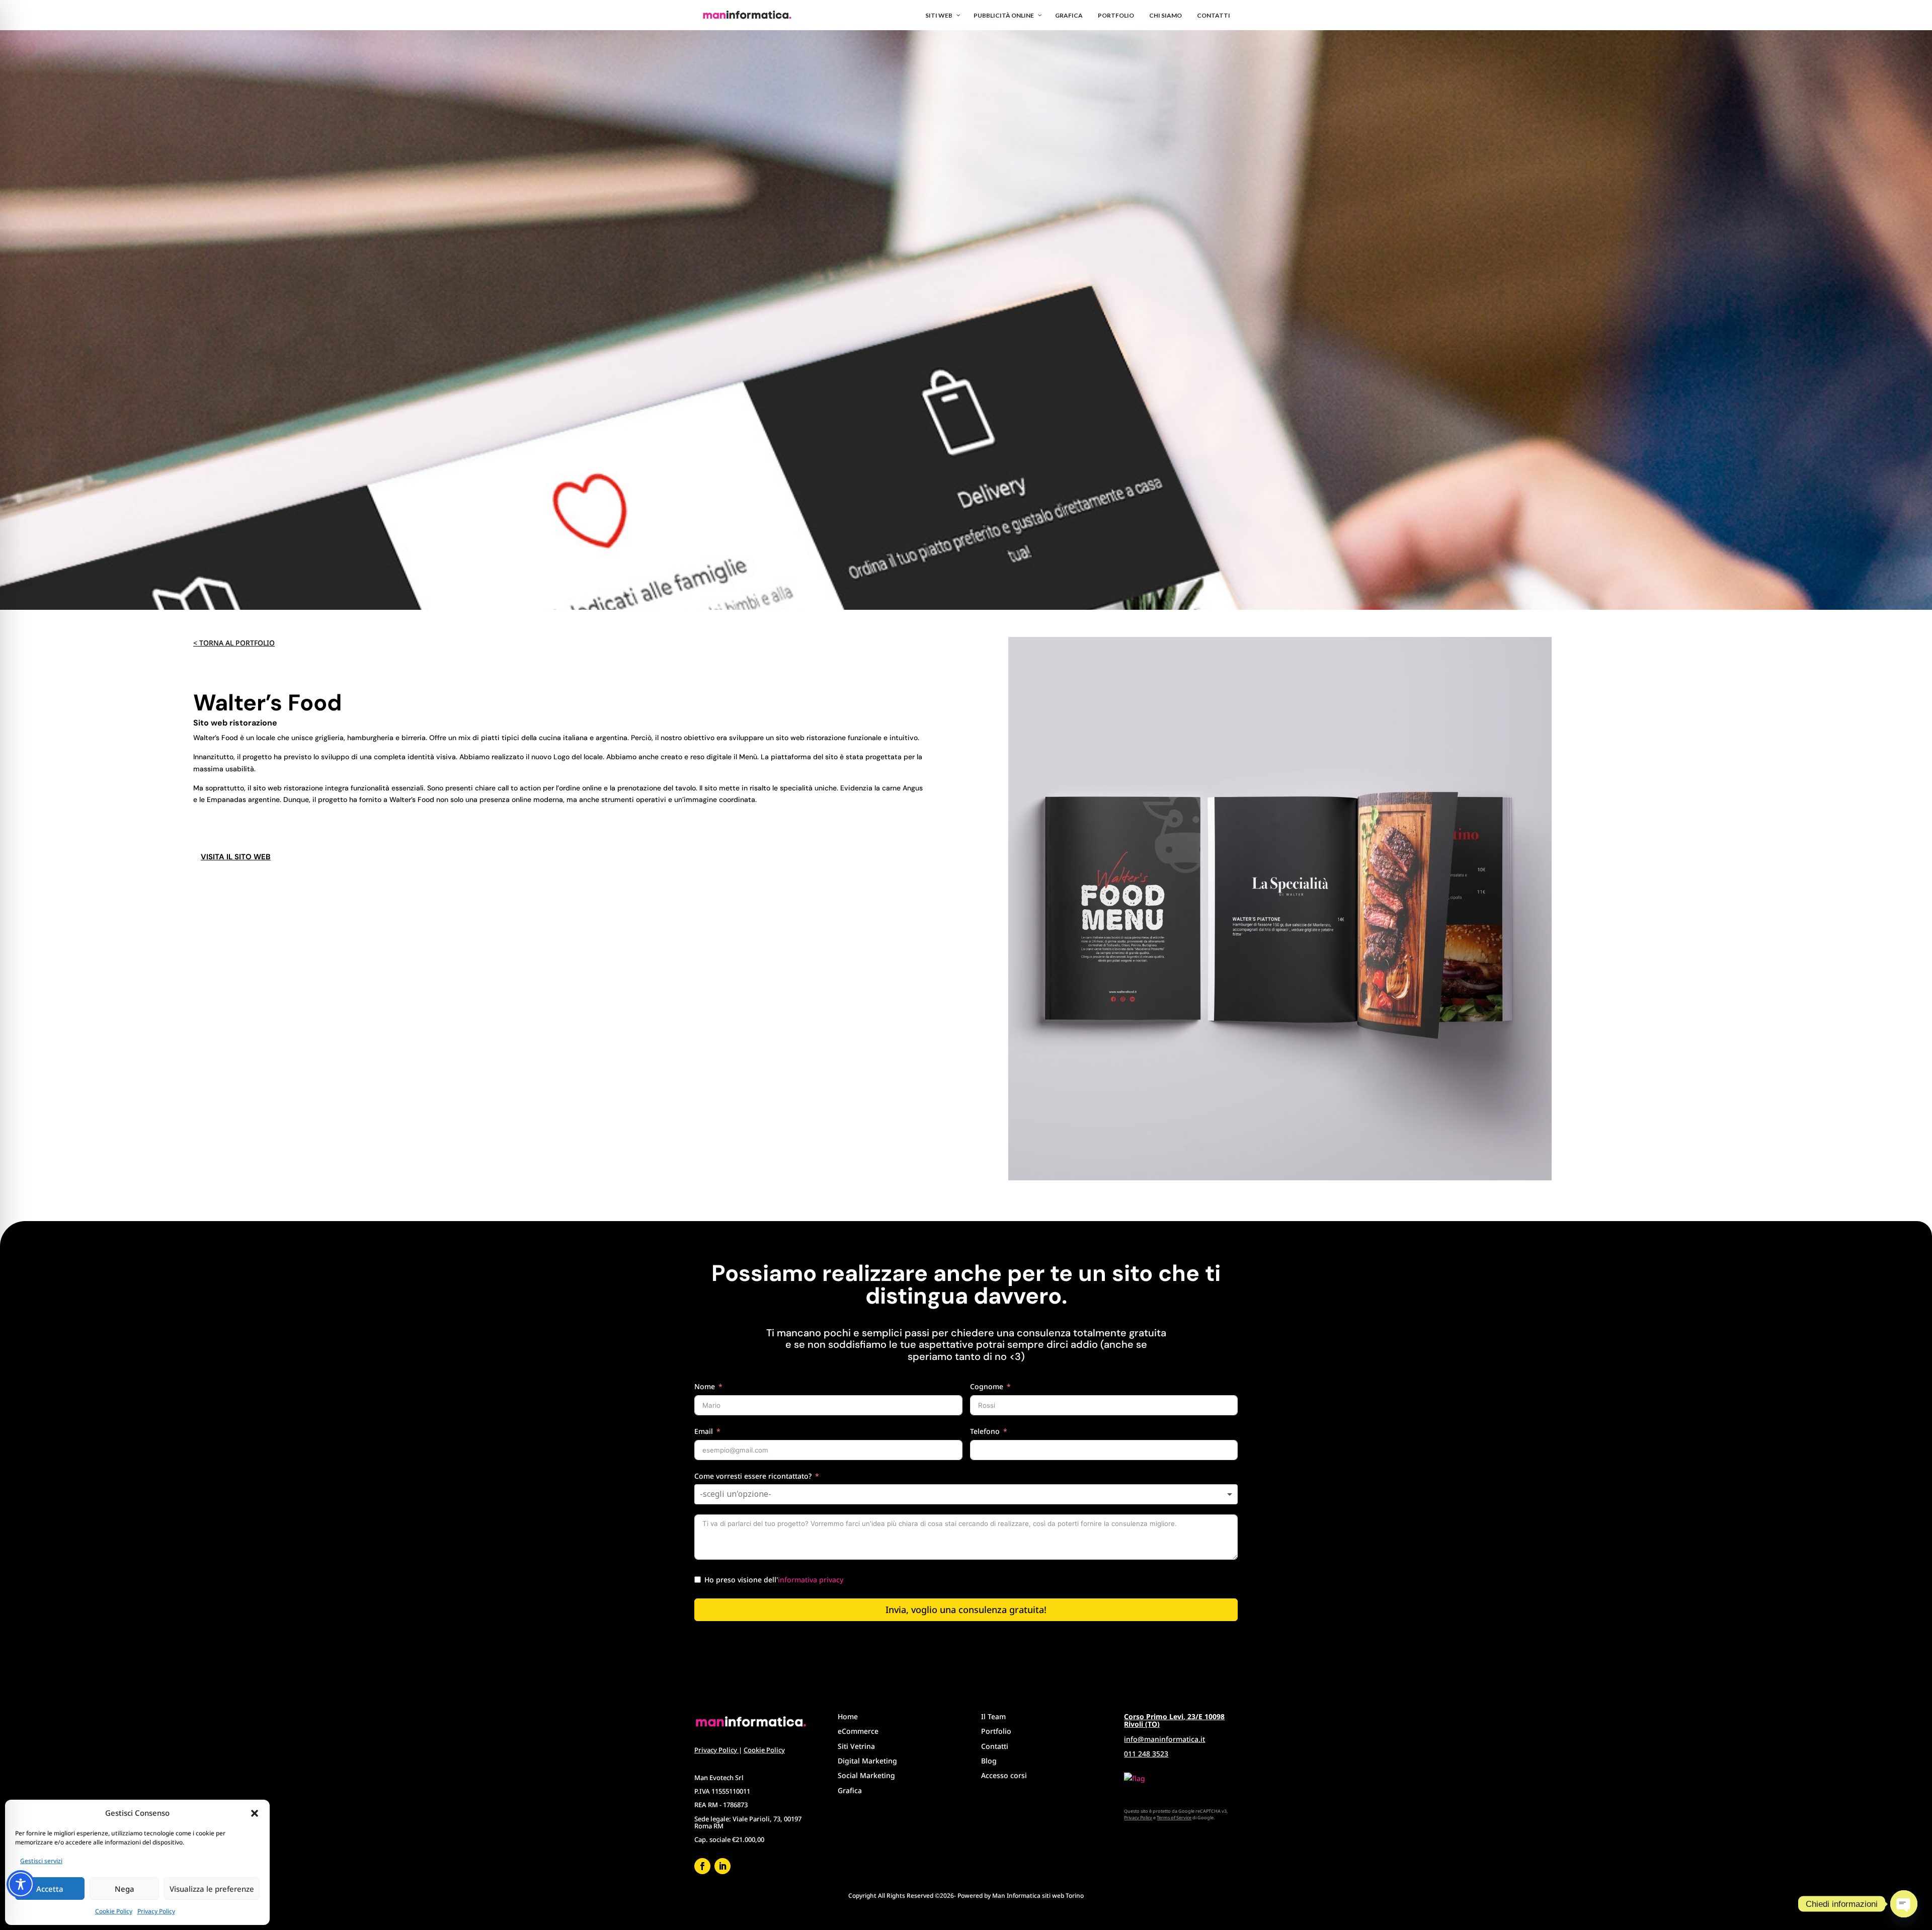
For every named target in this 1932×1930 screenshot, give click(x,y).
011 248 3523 (1146, 1754)
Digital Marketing (867, 1761)
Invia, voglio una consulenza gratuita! (966, 1610)
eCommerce (858, 1731)
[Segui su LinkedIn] (722, 1866)
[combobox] (966, 1494)
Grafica (850, 1790)
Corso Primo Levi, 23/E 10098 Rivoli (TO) (1174, 1720)
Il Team (993, 1716)
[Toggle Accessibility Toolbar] (21, 1884)
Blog (989, 1761)
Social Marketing (866, 1775)
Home (848, 1716)
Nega (125, 1889)
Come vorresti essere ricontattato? (753, 1476)
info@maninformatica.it (1164, 1739)
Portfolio (996, 1731)
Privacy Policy (156, 1911)
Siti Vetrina (856, 1746)
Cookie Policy (114, 1911)
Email (704, 1431)
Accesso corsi (1004, 1775)
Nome (705, 1386)
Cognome (987, 1386)
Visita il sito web (236, 857)
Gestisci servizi (41, 1861)
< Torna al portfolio (234, 643)
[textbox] (745, 1494)
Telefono (985, 1431)
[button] (255, 1813)
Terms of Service (1174, 1818)
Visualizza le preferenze (212, 1889)
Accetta (50, 1889)
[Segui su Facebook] (702, 1866)
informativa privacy (811, 1580)
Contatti (995, 1746)
